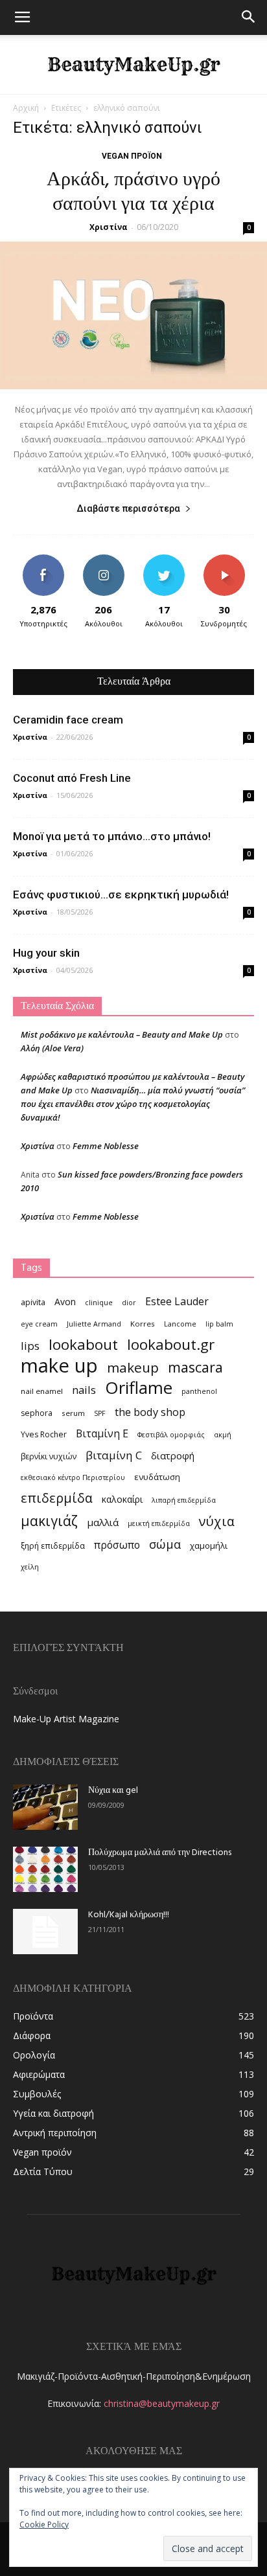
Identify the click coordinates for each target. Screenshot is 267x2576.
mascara (195, 1367)
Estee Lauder (177, 1302)
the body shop (150, 1412)
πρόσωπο (117, 1545)
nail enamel (42, 1391)
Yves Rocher (44, 1434)
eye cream (39, 1324)
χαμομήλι (209, 1545)
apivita (33, 1302)
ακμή (223, 1435)
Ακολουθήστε (103, 559)
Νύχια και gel (113, 1791)
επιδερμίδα (57, 1498)
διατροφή (173, 1455)
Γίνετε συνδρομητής (224, 564)
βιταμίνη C (114, 1455)
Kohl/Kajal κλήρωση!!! (129, 1915)
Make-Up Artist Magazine (66, 1719)
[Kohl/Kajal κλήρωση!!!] (45, 1932)
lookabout (83, 1344)
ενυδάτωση (157, 1477)
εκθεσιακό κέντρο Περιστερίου (73, 1477)
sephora (37, 1413)
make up (59, 1366)
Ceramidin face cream (68, 720)
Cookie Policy (44, 2525)
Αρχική (26, 108)
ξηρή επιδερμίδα (53, 1546)
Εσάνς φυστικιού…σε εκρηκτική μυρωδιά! (121, 895)
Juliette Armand (94, 1324)
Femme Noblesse (106, 1146)
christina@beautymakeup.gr (162, 2403)
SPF (100, 1413)
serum (73, 1413)
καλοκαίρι (122, 1499)
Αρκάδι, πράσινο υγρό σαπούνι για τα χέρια (133, 192)
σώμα (165, 1544)
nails (84, 1390)
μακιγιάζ (49, 1521)
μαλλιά (103, 1522)
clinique (99, 1303)
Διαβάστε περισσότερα (128, 508)
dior (129, 1303)
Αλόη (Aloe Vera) (52, 1048)
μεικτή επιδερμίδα (159, 1523)
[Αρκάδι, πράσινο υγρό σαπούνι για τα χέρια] (133, 315)
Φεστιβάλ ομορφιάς (171, 1435)
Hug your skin (46, 953)
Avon (65, 1302)
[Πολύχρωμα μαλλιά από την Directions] (45, 1869)
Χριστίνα (109, 227)
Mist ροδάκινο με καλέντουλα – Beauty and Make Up (122, 1034)
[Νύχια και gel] (45, 1807)
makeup (133, 1368)
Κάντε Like (43, 559)
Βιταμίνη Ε (102, 1434)
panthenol (199, 1391)
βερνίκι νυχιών (49, 1456)
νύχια (217, 1521)
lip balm (219, 1324)
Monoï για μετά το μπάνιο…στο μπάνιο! (112, 836)
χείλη (30, 1567)
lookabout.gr (171, 1344)
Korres (143, 1324)
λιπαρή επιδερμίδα (184, 1500)
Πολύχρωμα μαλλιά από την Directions (160, 1853)
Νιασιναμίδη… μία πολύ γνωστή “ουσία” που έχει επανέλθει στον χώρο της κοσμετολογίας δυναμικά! (133, 1104)
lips (30, 1346)
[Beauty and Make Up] (133, 65)
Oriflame (139, 1388)
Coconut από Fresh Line (72, 778)
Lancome (180, 1324)
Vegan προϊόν (132, 156)
